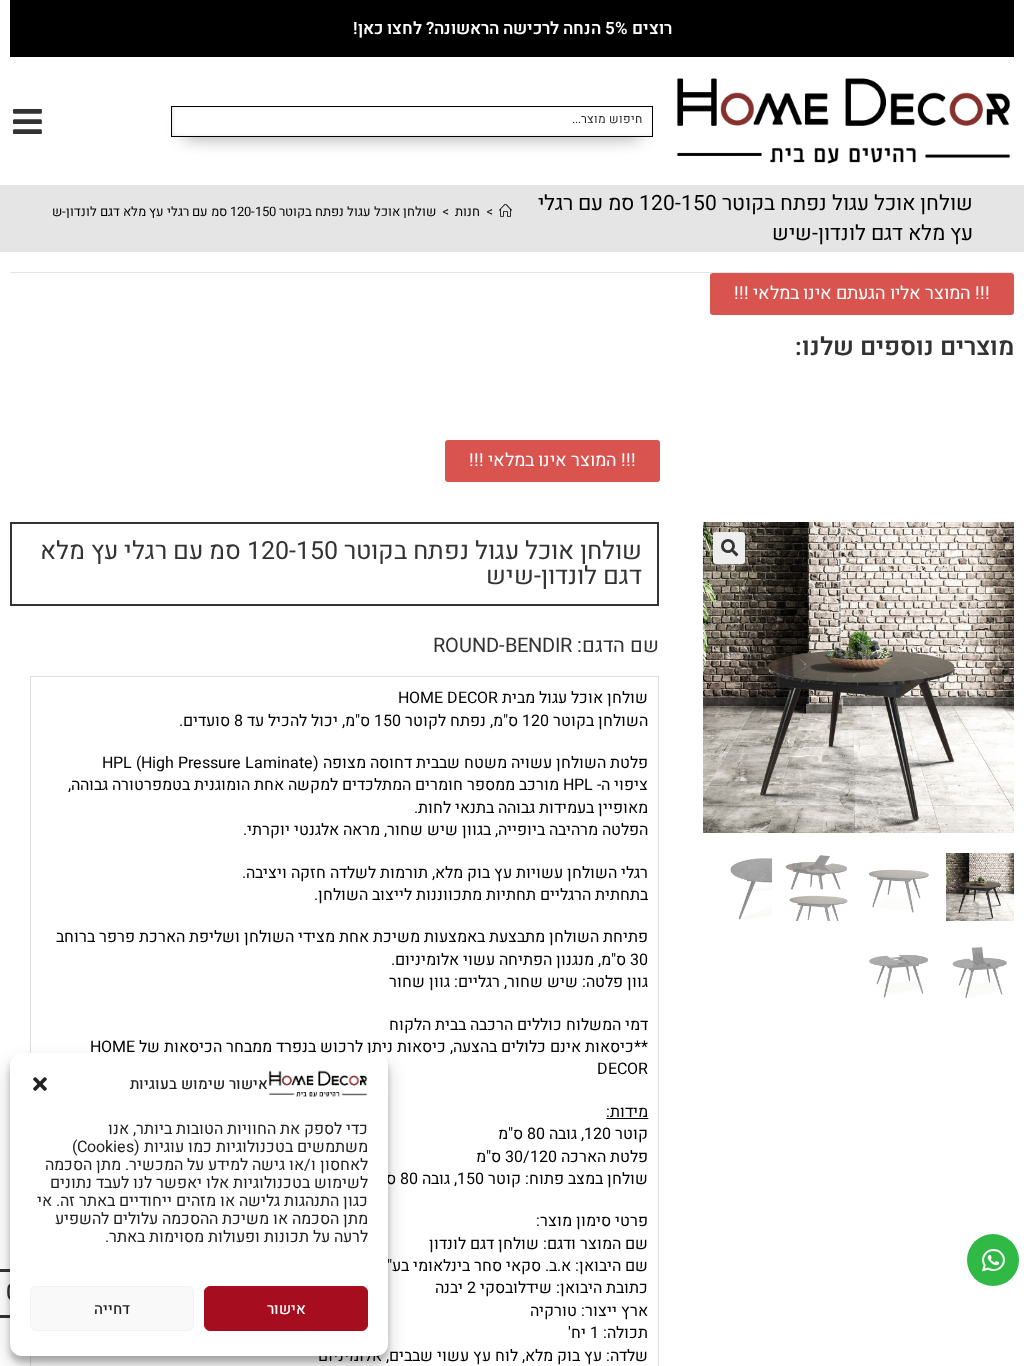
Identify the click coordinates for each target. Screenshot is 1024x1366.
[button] (40, 1084)
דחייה (112, 1309)
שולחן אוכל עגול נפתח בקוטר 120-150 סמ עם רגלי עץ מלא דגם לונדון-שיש (237, 211)
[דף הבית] (505, 211)
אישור (286, 1309)
